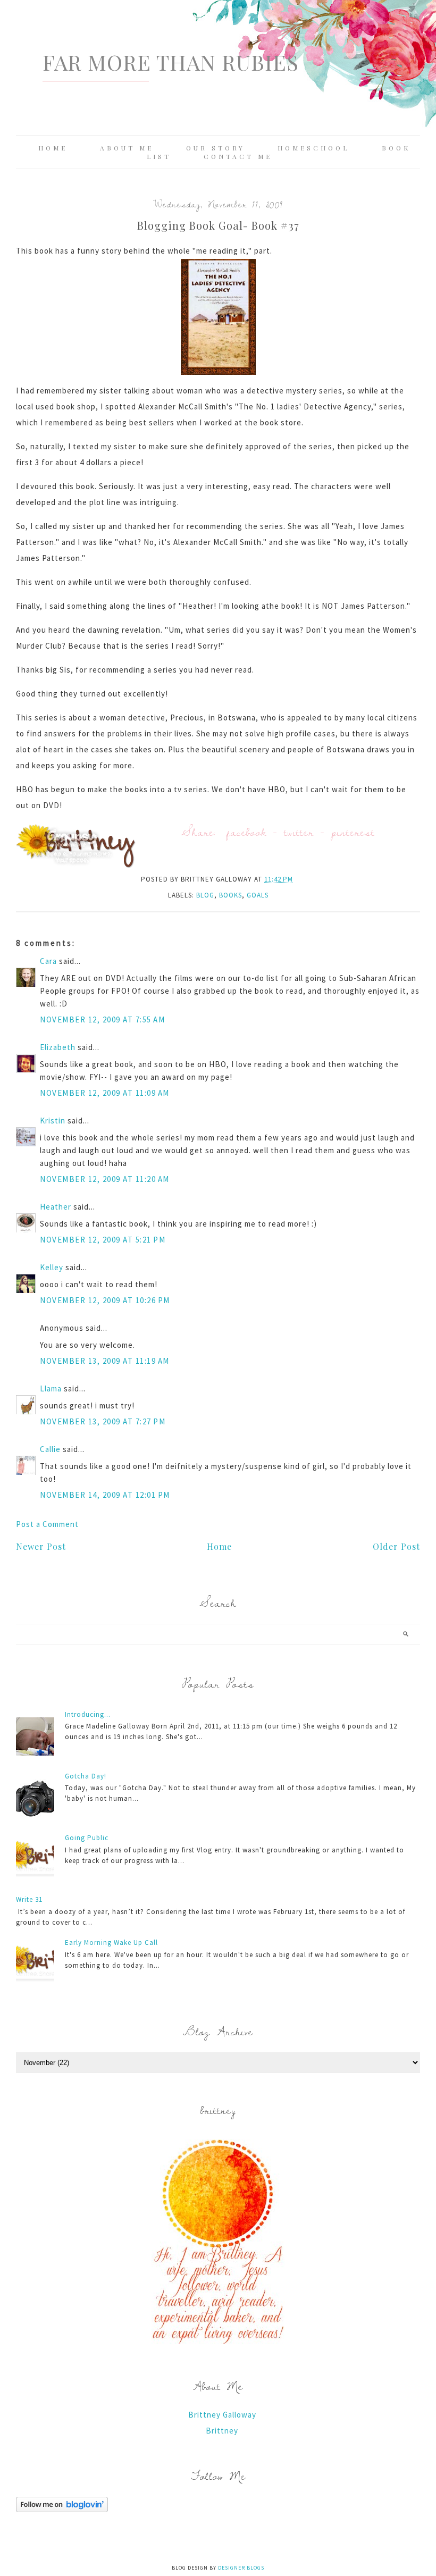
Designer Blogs (241, 2568)
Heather (56, 1207)
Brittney (222, 2431)
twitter (299, 832)
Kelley (52, 1267)
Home (53, 148)
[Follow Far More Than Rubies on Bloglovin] (62, 2509)
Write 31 (29, 1899)
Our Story (216, 148)
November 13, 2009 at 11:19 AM (105, 1361)
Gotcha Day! (86, 1776)
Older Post (396, 1546)
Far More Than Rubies (171, 62)
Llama (51, 1388)
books (230, 895)
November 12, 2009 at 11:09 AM (105, 1093)
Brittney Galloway (222, 2415)
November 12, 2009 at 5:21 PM (103, 1240)
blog (205, 895)
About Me (127, 148)
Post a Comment (47, 1524)
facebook (246, 832)
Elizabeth (58, 1047)
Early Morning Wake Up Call (111, 1943)
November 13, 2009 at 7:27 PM (103, 1421)
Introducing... (88, 1714)
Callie (50, 1449)
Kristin (53, 1121)
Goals (258, 895)
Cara (48, 961)
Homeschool (313, 148)
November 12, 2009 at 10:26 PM (105, 1300)
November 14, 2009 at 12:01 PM (105, 1495)
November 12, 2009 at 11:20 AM (105, 1179)
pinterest (353, 832)
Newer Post (41, 1546)
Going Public (87, 1838)
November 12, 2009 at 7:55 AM (102, 1020)
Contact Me (238, 156)
